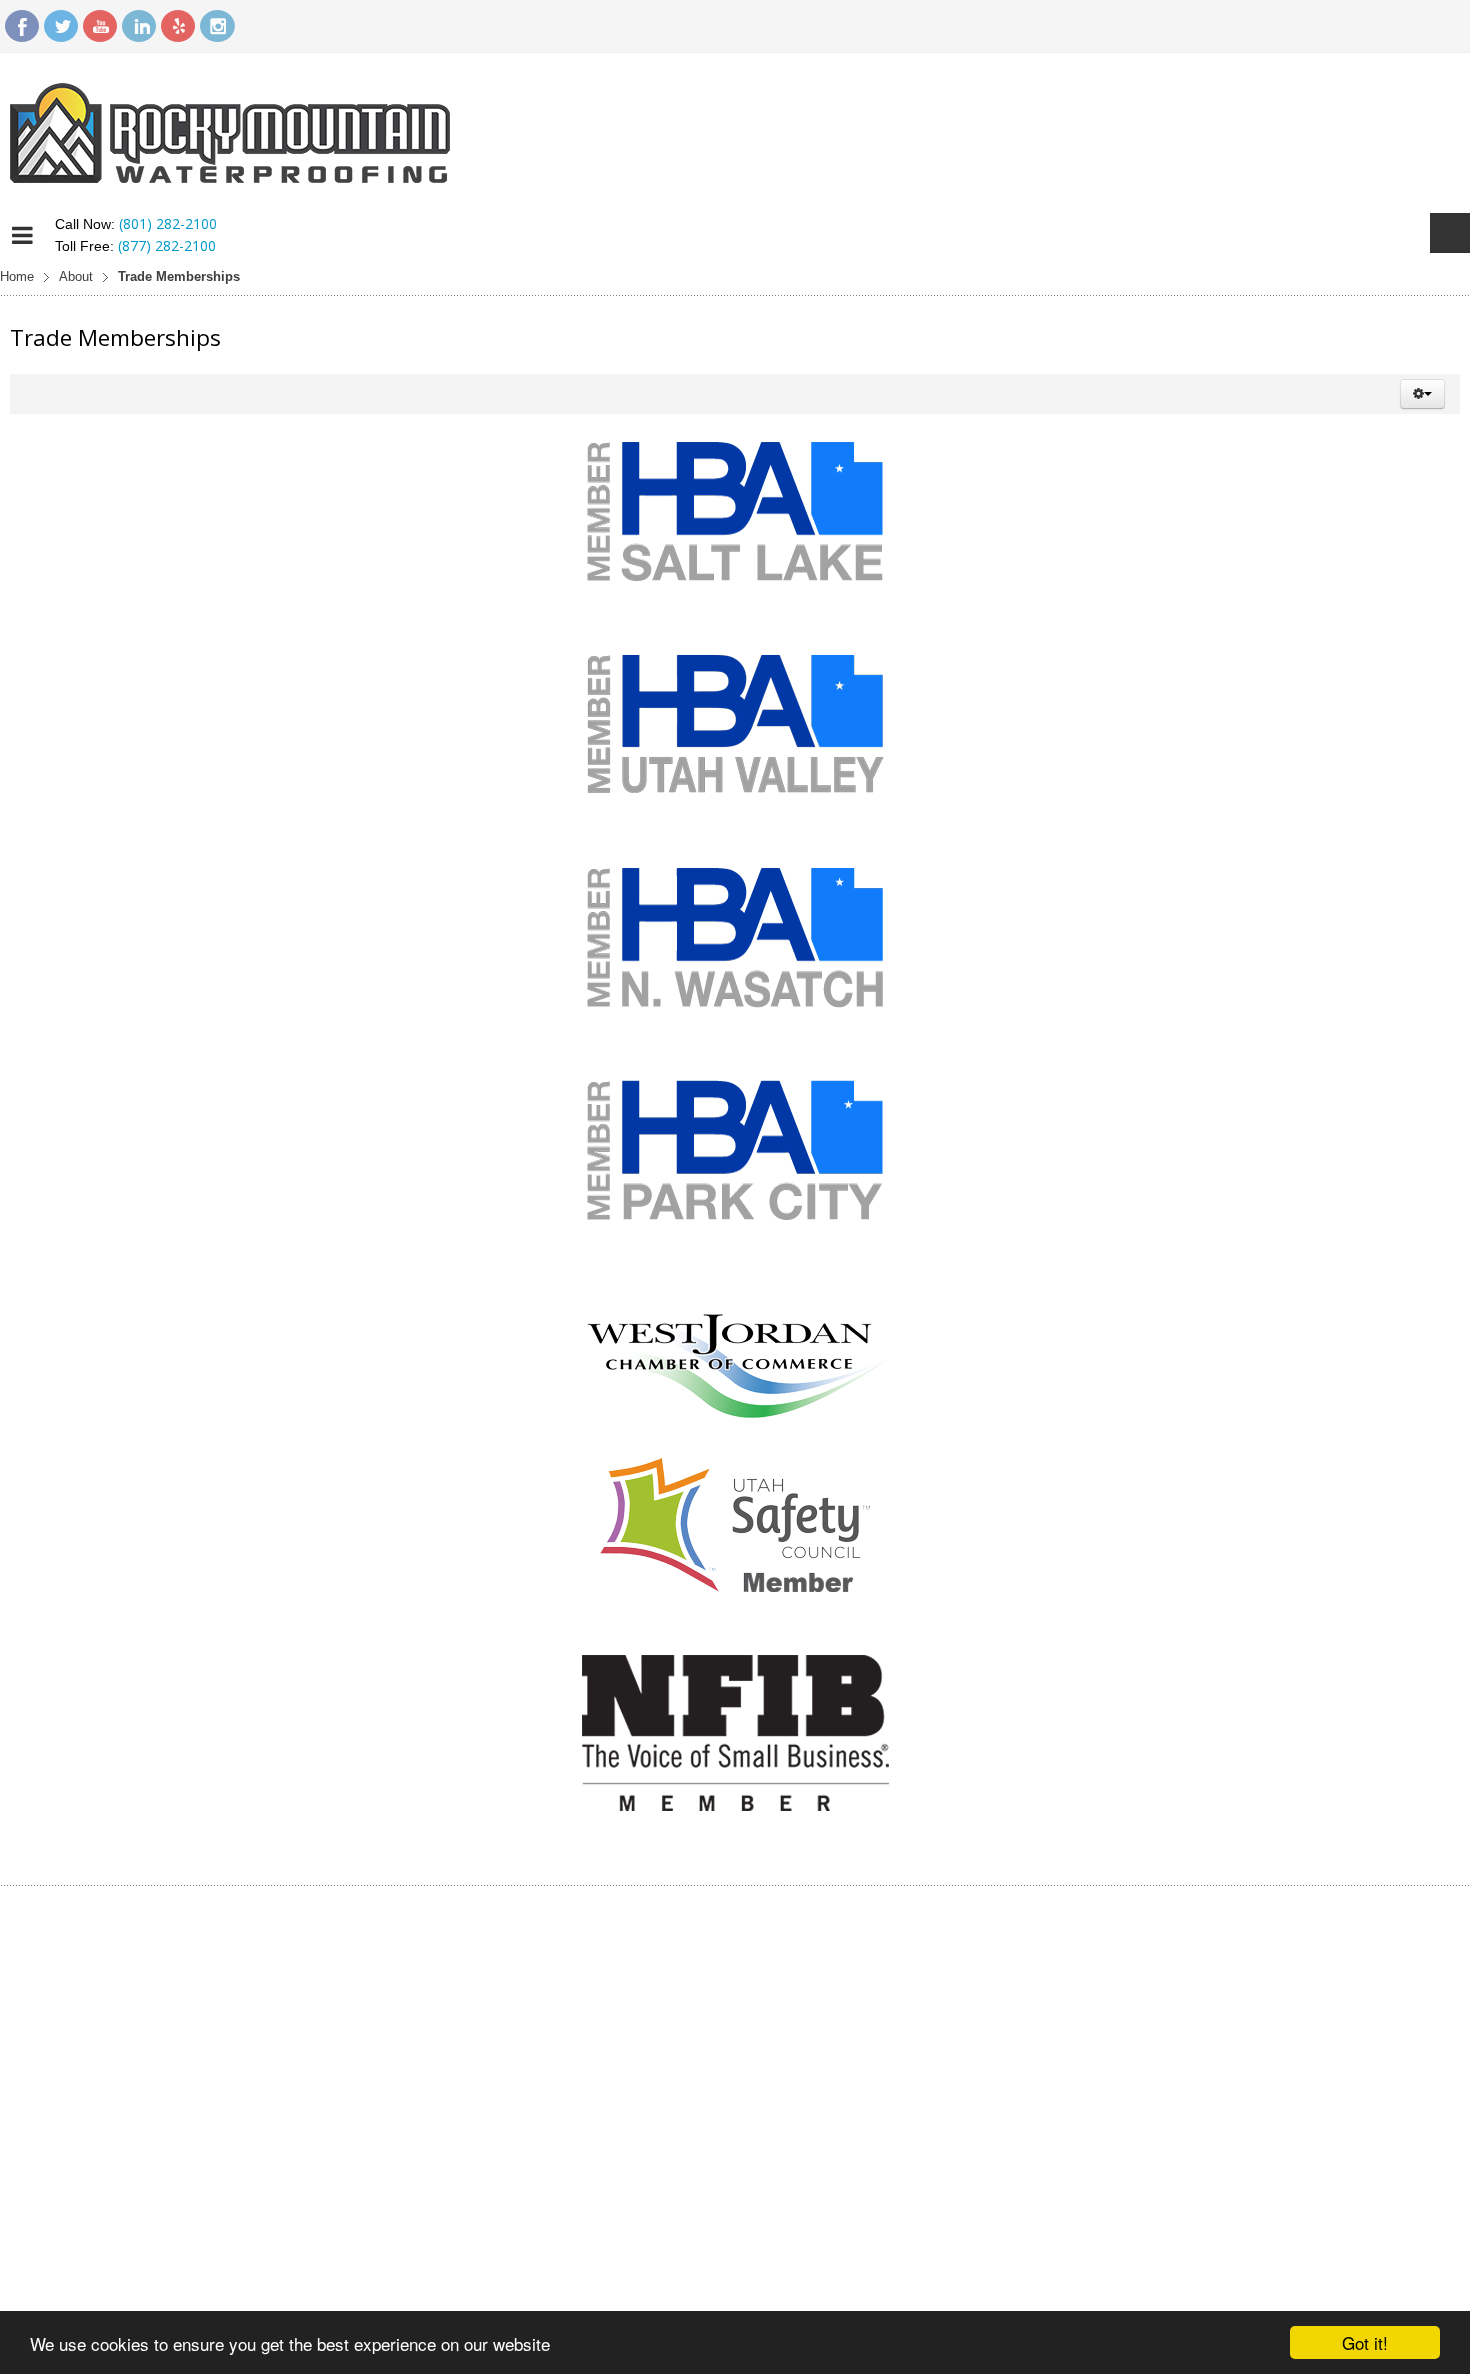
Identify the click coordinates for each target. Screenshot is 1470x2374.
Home (17, 277)
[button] (1422, 394)
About (76, 277)
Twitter (61, 26)
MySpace (178, 26)
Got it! (1365, 2342)
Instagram (217, 26)
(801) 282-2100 (168, 223)
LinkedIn (139, 26)
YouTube (100, 26)
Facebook (22, 26)
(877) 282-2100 (167, 245)
